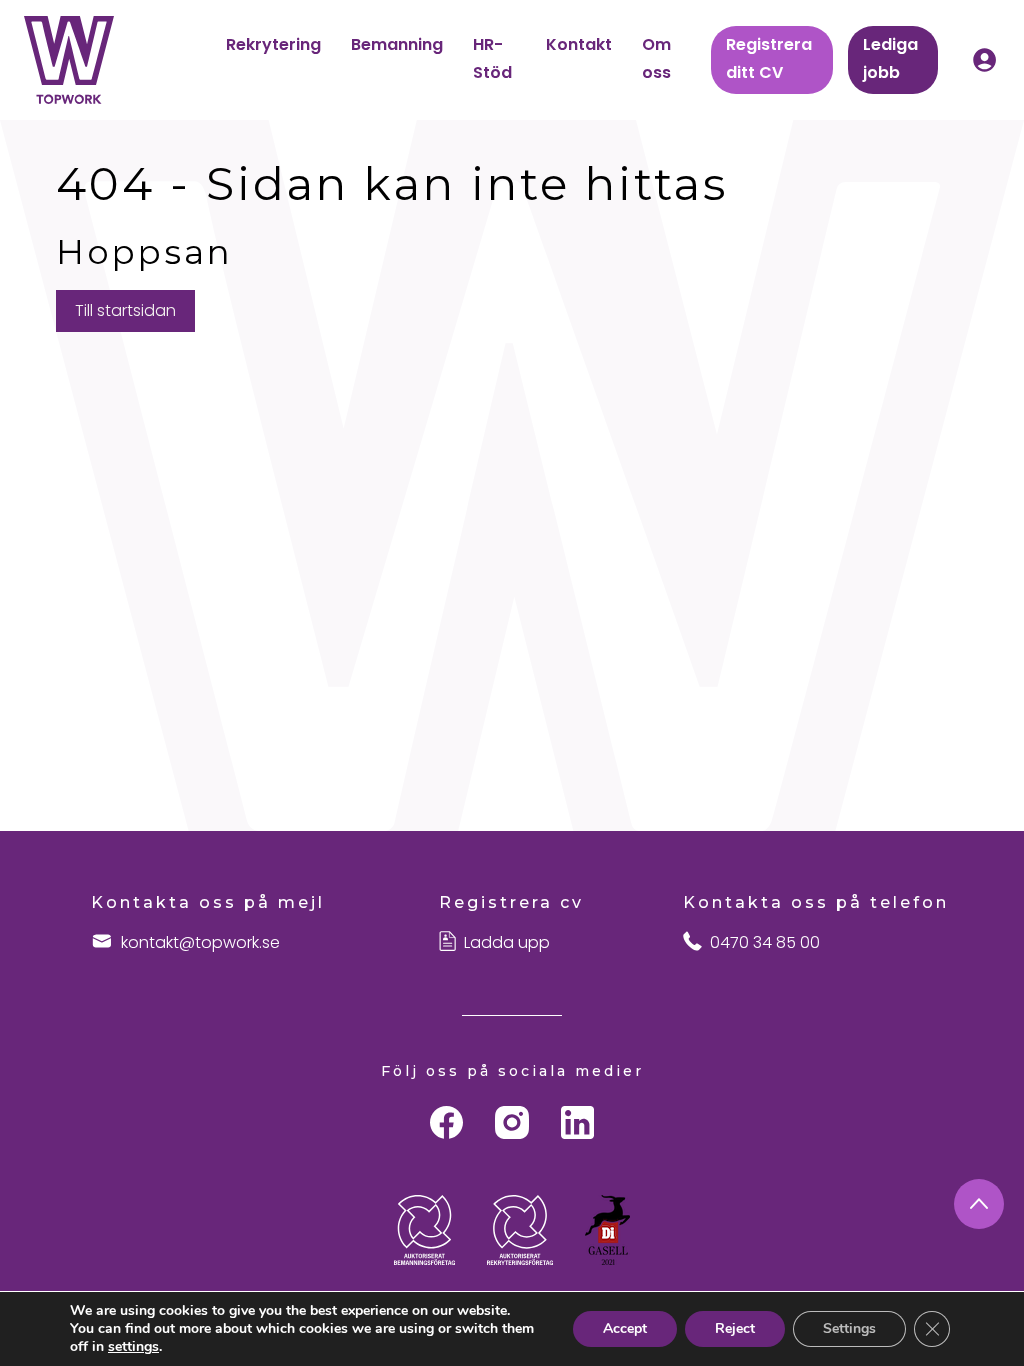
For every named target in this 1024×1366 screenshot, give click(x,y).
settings (133, 1347)
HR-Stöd (492, 58)
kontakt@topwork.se (200, 943)
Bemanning (397, 44)
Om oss (656, 58)
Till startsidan (125, 310)
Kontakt (579, 44)
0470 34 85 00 (765, 943)
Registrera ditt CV (769, 58)
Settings (849, 1328)
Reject (735, 1328)
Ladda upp (507, 943)
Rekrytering (273, 44)
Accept (625, 1328)
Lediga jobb (890, 58)
